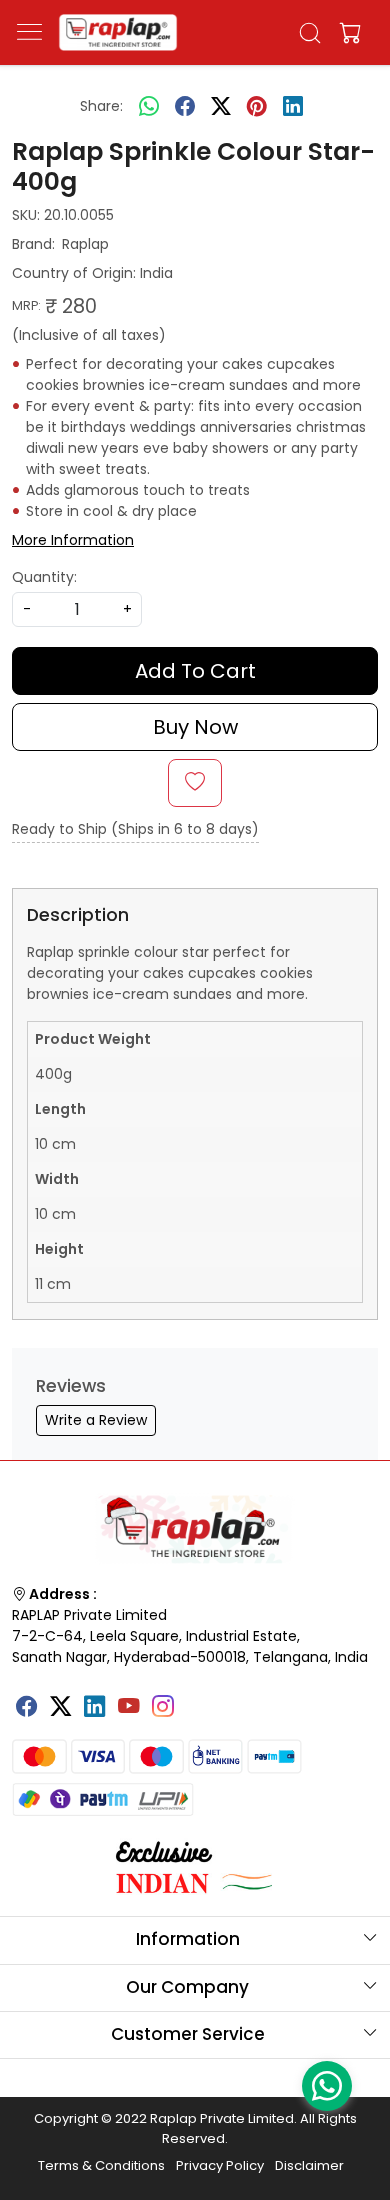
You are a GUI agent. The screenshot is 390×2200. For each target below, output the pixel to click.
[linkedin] (293, 106)
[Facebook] (27, 1708)
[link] (310, 33)
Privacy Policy (220, 2165)
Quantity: (44, 577)
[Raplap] (118, 32)
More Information (73, 540)
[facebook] (185, 106)
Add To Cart (195, 671)
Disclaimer (309, 2165)
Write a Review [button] (96, 1420)
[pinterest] (257, 106)
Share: (101, 106)
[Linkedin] (95, 1708)
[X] (61, 1708)
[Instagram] (163, 1708)
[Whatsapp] (149, 106)
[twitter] (221, 106)
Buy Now (195, 727)
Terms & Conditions (101, 2165)
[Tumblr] (197, 1699)
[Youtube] (129, 1708)
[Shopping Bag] (346, 33)
